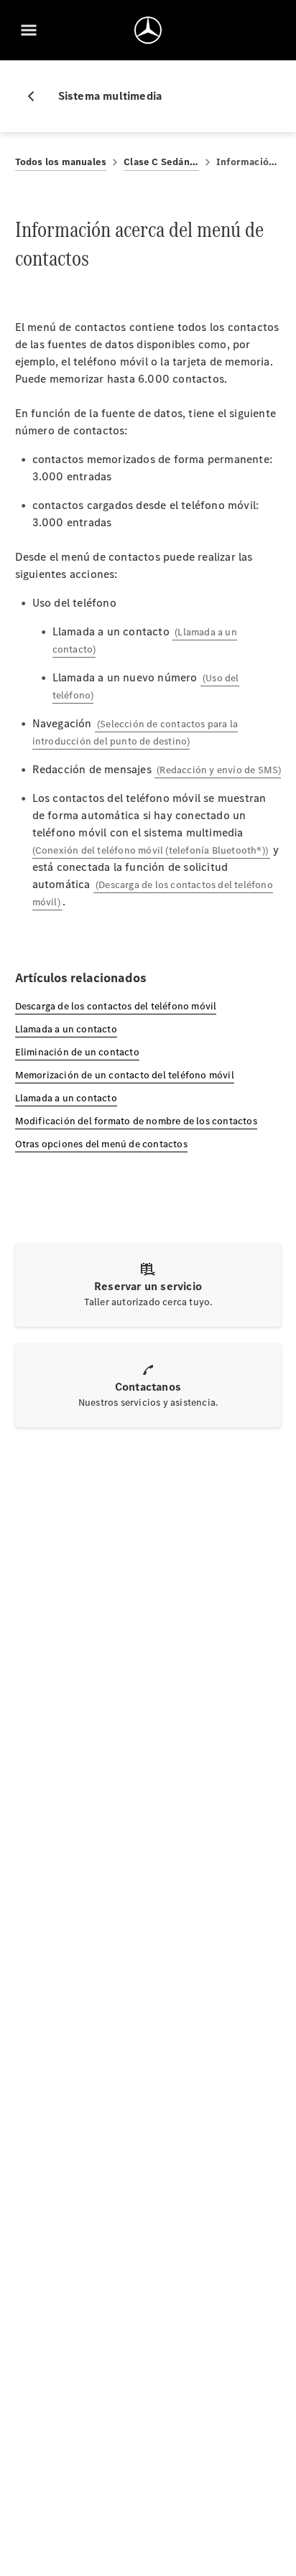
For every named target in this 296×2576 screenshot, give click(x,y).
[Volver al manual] (37, 96)
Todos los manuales (61, 162)
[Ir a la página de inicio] (148, 30)
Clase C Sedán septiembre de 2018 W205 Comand (161, 162)
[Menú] (29, 30)
